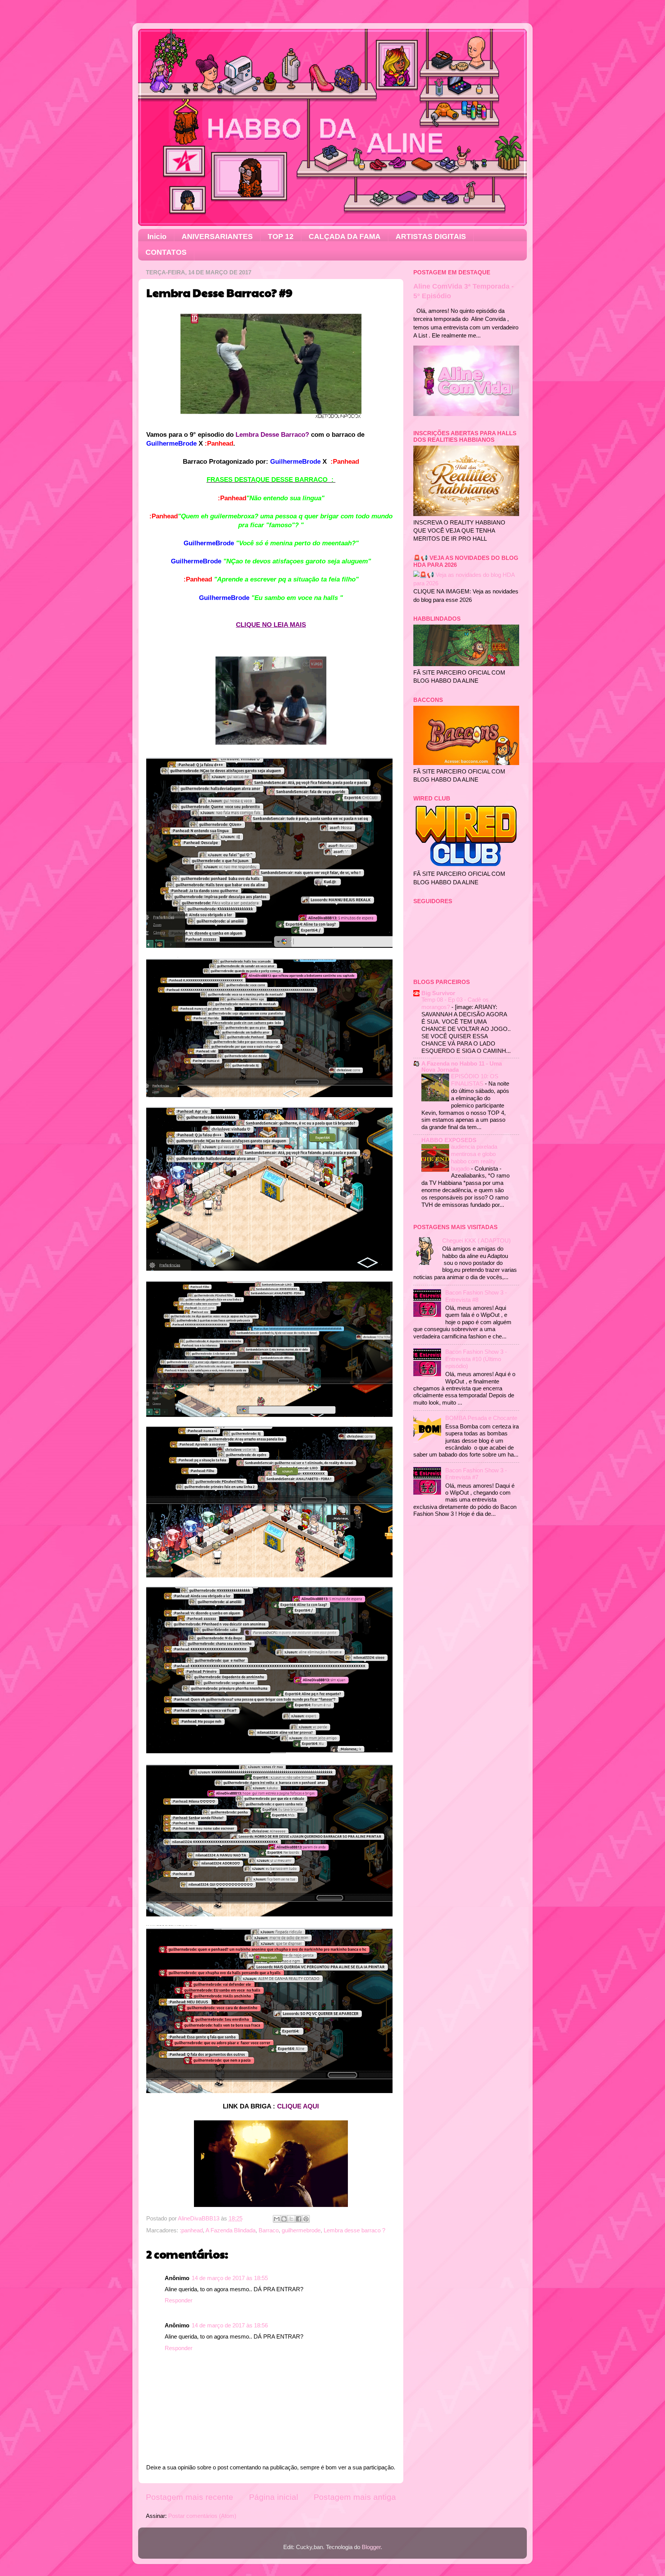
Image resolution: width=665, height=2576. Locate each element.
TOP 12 (281, 236)
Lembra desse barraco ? (354, 2230)
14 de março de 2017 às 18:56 (230, 2325)
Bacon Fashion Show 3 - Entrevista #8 (476, 1296)
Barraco (269, 2230)
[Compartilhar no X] (291, 2219)
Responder (179, 2300)
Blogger (371, 2547)
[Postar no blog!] (284, 2219)
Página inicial (274, 2497)
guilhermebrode (301, 2230)
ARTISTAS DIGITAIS (431, 236)
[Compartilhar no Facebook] (299, 2219)
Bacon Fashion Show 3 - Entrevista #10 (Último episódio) (476, 1359)
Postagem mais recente (190, 2497)
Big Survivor (438, 993)
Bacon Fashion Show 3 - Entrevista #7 (476, 1474)
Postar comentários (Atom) (202, 2516)
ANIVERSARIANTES (217, 236)
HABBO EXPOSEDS (449, 1140)
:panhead (191, 2230)
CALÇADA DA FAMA (345, 236)
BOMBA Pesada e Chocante (481, 1418)
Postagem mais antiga (355, 2497)
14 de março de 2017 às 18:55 (230, 2278)
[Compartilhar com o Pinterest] (306, 2219)
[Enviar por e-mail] (277, 2219)
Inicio (157, 236)
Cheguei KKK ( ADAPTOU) (476, 1240)
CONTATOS (166, 252)
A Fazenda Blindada (231, 2230)
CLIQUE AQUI (298, 2106)
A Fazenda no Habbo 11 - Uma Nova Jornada (462, 1067)
